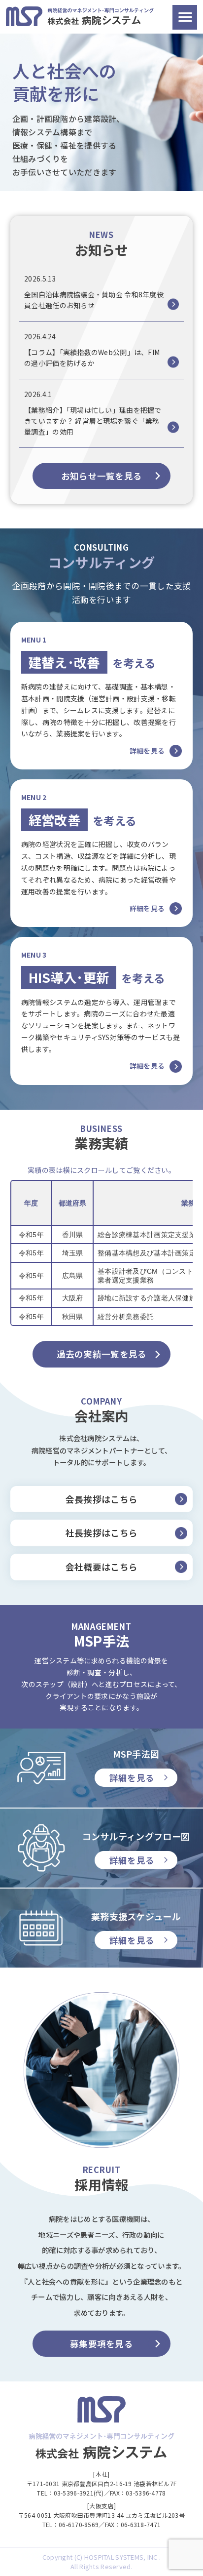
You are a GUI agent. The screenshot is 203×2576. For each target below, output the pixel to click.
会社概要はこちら (101, 1567)
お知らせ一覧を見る (102, 476)
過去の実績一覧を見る (102, 1354)
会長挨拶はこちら (101, 1499)
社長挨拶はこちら (101, 1533)
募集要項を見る (101, 2344)
